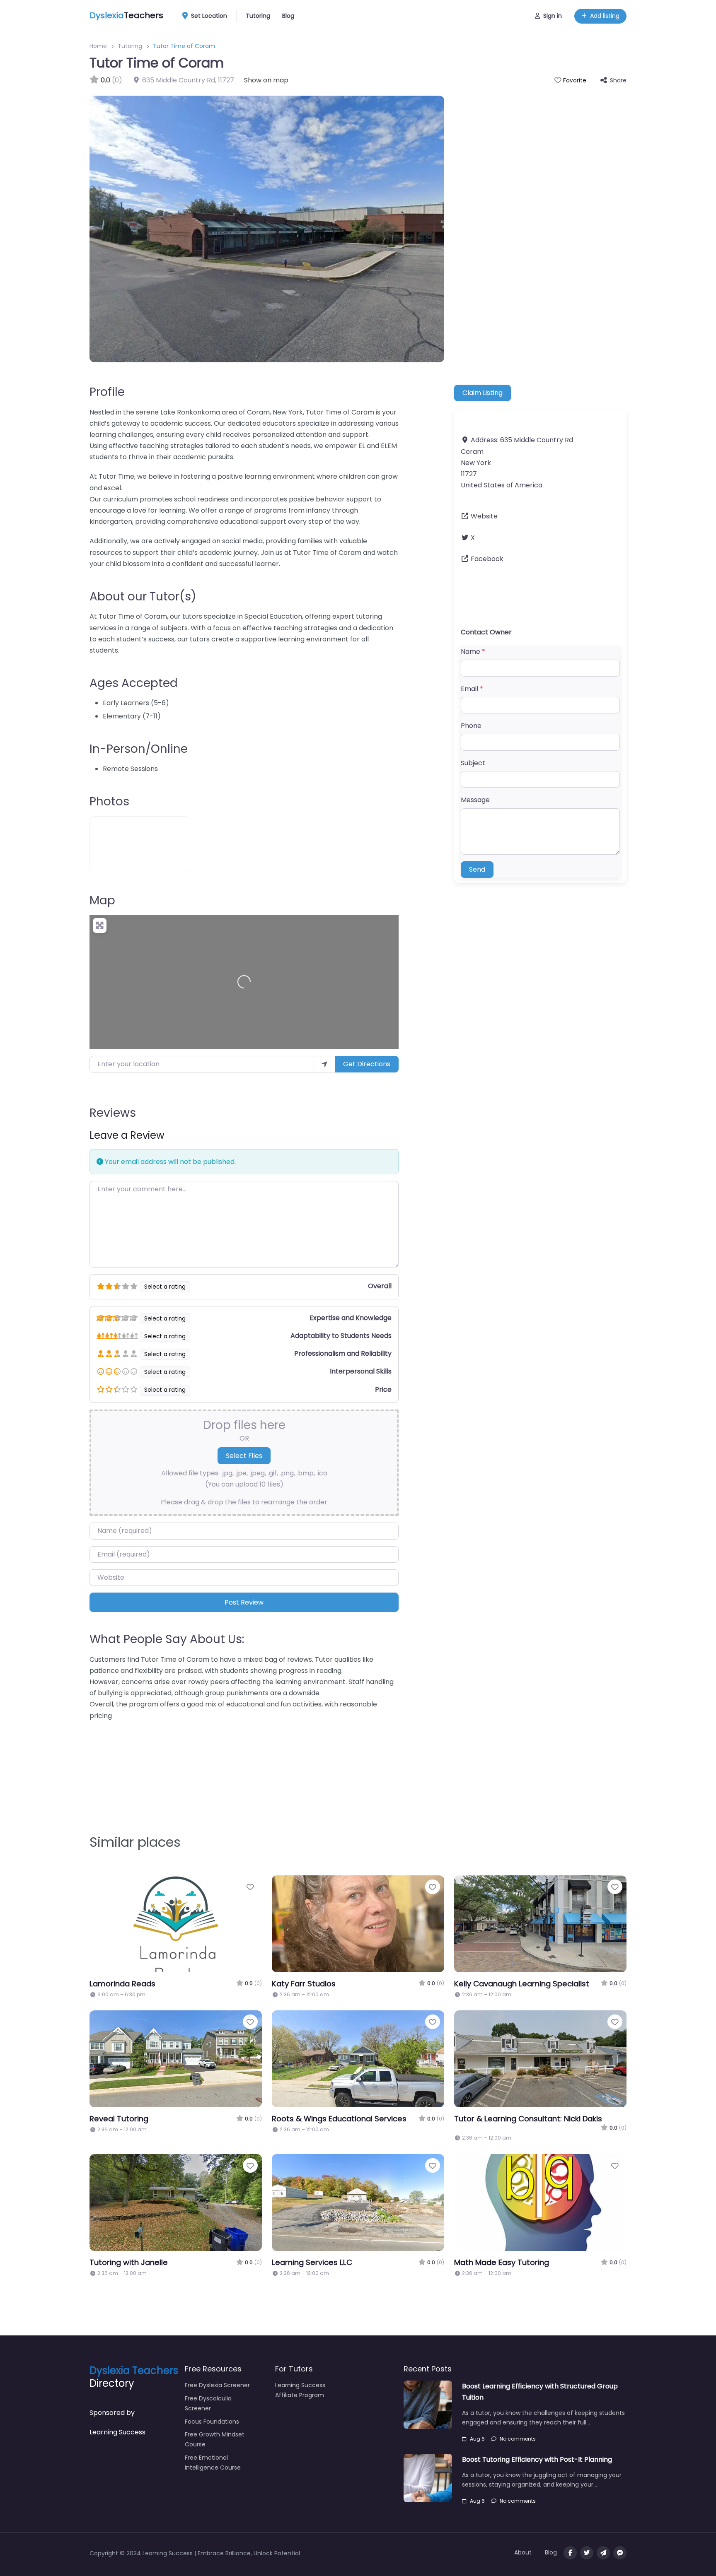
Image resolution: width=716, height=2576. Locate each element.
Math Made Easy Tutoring (502, 2262)
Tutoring (258, 16)
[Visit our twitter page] (587, 2553)
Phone (471, 726)
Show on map (266, 80)
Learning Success (117, 2432)
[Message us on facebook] (620, 2553)
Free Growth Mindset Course (215, 2439)
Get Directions (367, 1064)
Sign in (553, 16)
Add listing (605, 16)
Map (102, 900)
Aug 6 (477, 2439)
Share (618, 80)
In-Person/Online (139, 749)
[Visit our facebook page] (570, 2553)
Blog (288, 16)
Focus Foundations (212, 2422)
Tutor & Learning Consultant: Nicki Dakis (528, 2119)
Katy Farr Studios (304, 1984)
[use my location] (324, 1064)
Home (98, 46)
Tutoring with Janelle (129, 2262)
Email (472, 689)
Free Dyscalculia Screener (208, 2403)
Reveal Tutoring (119, 2119)
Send (477, 869)
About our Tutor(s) (143, 596)
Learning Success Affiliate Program (300, 2390)
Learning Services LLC (312, 2262)
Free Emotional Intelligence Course (213, 2463)
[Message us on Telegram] (603, 2553)
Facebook (487, 559)
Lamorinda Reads (122, 1984)
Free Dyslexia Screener (217, 2385)
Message (475, 800)
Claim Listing (483, 393)
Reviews (113, 1113)
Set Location (209, 16)
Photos (109, 801)
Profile (107, 392)
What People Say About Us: (167, 1639)
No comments (518, 2439)
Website (484, 516)
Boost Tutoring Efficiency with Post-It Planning (537, 2459)
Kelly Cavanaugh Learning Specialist (522, 1984)
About (523, 2552)
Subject (473, 763)
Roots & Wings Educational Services (339, 2119)
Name (473, 652)
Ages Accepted (134, 683)
